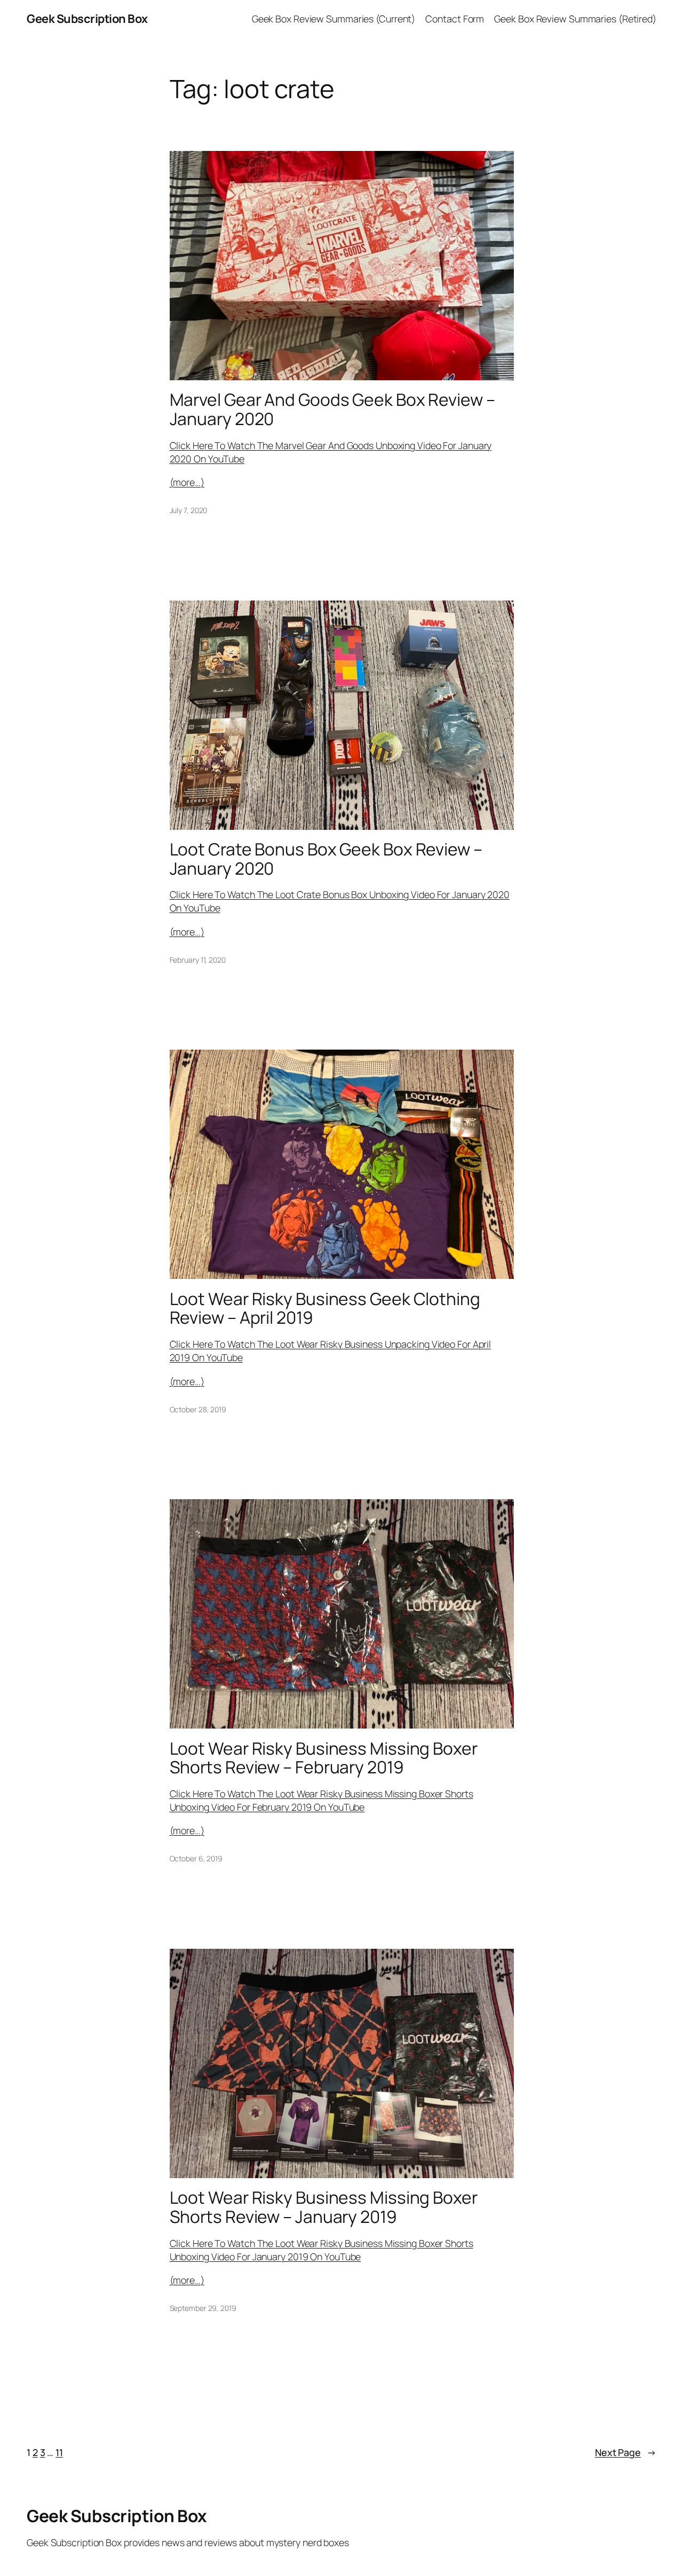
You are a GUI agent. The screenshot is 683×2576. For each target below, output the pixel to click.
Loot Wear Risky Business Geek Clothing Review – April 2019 (325, 1309)
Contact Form (455, 19)
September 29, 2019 (203, 2308)
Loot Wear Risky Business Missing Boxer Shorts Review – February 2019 (324, 1758)
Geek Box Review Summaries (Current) (334, 19)
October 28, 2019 (198, 1409)
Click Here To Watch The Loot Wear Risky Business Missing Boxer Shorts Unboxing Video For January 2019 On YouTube (321, 2250)
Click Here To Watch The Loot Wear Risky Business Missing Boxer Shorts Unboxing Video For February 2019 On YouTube (321, 1800)
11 (59, 2452)
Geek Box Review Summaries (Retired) (575, 19)
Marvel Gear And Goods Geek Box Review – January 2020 (332, 409)
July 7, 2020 (189, 510)
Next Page (626, 2452)
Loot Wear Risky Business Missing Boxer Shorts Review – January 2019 (324, 2207)
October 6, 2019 (196, 1858)
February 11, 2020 (198, 960)
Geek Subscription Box (87, 19)
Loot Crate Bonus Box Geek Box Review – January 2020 (326, 859)
